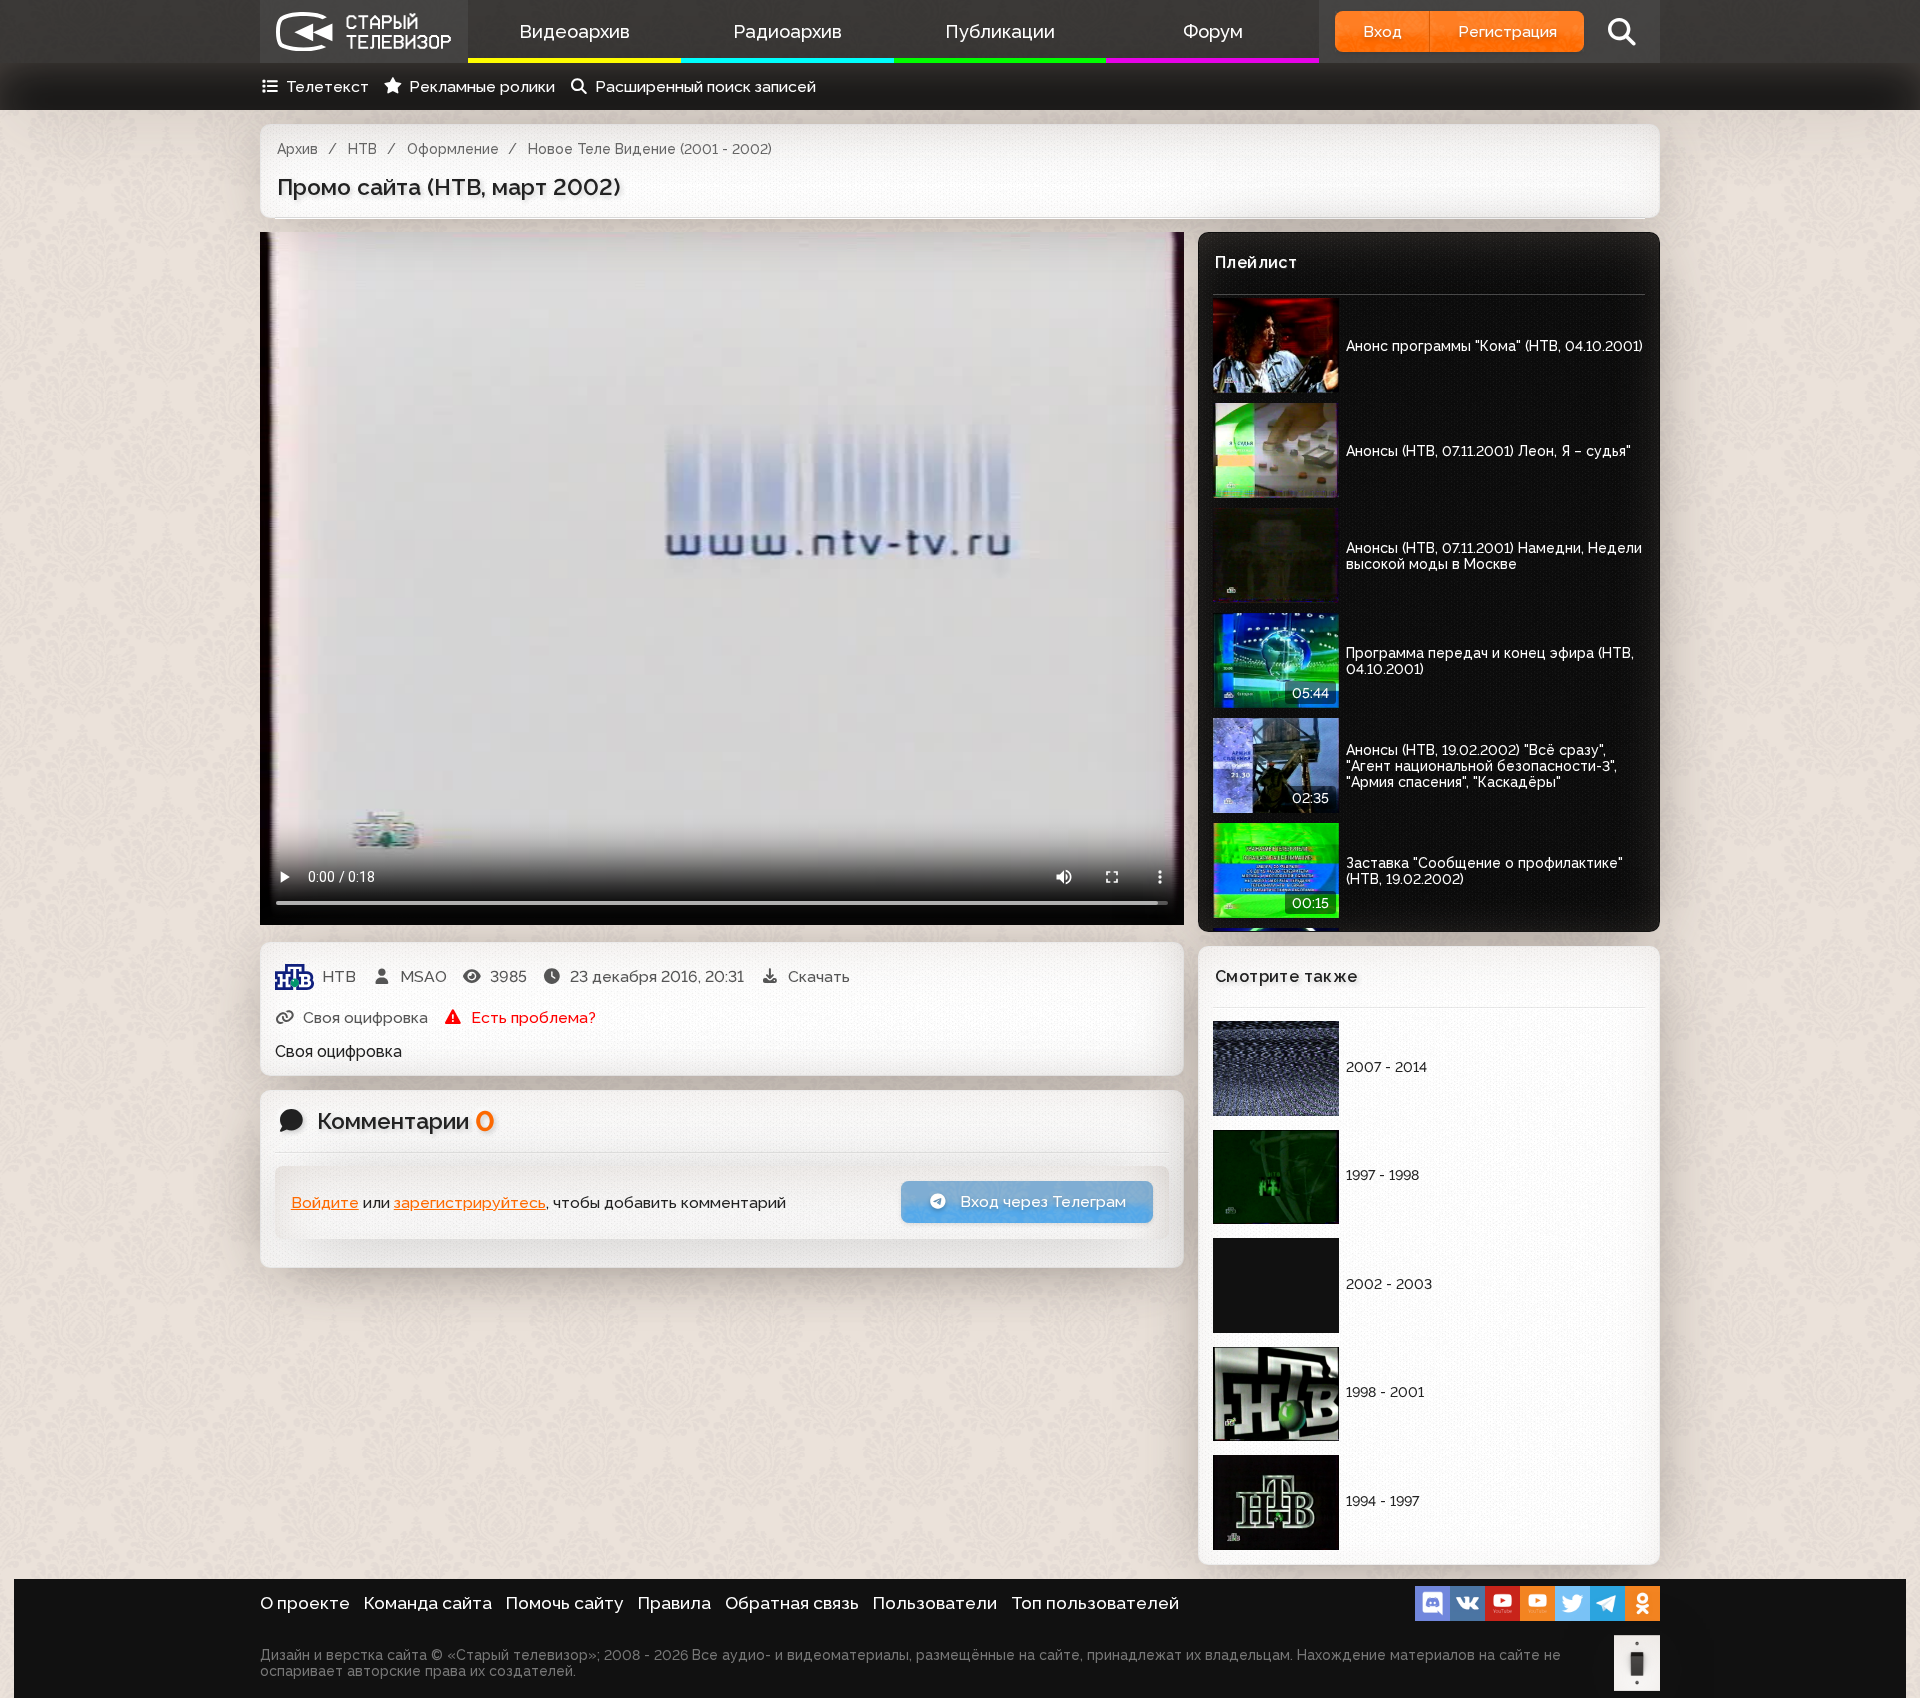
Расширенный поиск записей (705, 86)
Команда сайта (428, 1603)
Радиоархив (787, 31)
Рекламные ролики (482, 86)
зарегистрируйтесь (470, 1202)
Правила (674, 1603)
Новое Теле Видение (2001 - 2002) (650, 149)
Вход (1382, 31)
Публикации (1000, 31)
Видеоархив (574, 31)
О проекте (305, 1603)
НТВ (362, 149)
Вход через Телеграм (1041, 1201)
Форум (1213, 31)
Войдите (325, 1202)
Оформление (453, 149)
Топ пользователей (1095, 1603)
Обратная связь (792, 1603)
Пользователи (935, 1603)
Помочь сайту (565, 1603)
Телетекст (327, 86)
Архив (297, 149)
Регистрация (1507, 31)
